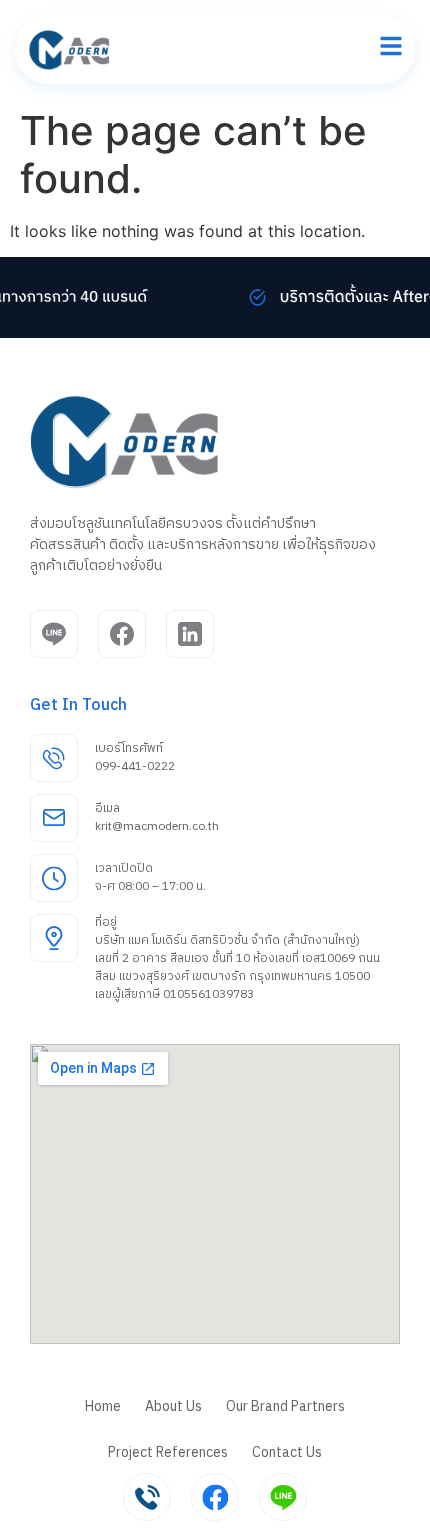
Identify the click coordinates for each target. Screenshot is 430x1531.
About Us (173, 1406)
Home (103, 1406)
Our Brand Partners (285, 1406)
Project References (168, 1452)
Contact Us (287, 1452)
